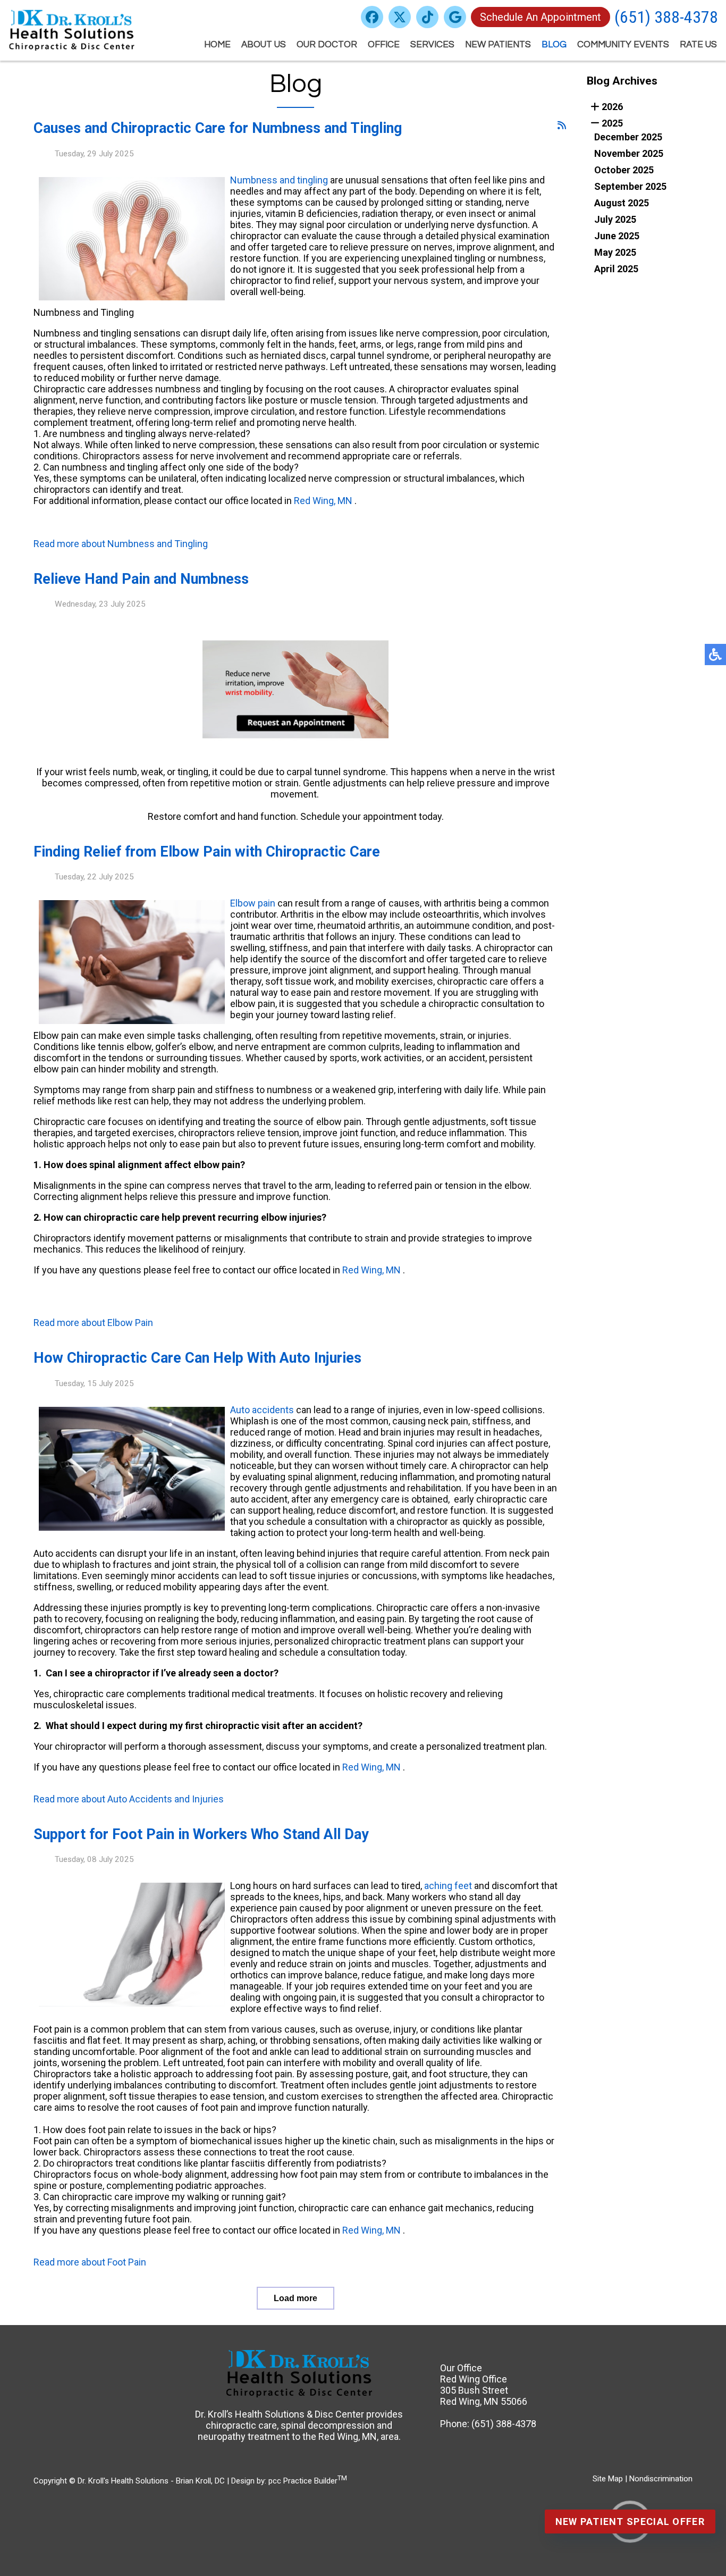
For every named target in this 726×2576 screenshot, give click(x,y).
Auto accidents (262, 1410)
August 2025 (622, 203)
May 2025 (615, 252)
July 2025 (615, 219)
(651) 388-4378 (666, 17)
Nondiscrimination (661, 2479)
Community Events (623, 45)
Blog (554, 45)
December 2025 (628, 137)
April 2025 (616, 269)
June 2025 (617, 236)
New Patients (498, 45)
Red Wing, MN (323, 501)
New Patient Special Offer (630, 2522)
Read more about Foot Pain (90, 2262)
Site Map (608, 2479)
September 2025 (630, 186)
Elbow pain (253, 903)
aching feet (448, 1886)
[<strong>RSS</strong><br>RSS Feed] (562, 125)
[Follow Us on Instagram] (427, 17)
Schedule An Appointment (541, 17)
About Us (264, 45)
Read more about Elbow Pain (93, 1323)
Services (432, 45)
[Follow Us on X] (400, 17)
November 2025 (629, 153)
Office (384, 45)
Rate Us (698, 45)
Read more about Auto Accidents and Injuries (129, 1799)
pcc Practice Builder (308, 2481)
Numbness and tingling (279, 180)
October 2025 (624, 170)
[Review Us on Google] (455, 17)
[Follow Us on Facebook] (372, 17)
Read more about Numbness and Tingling (121, 544)
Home (217, 45)
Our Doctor (327, 45)
